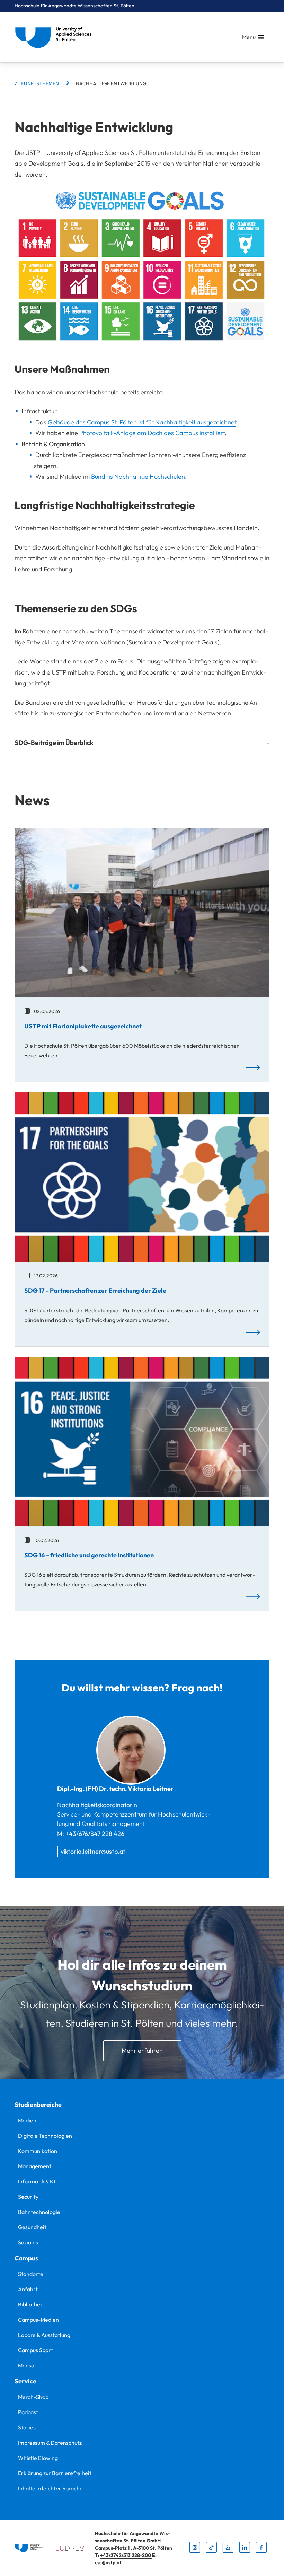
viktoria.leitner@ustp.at (93, 1851)
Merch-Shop (33, 2397)
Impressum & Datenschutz (50, 2443)
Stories (27, 2427)
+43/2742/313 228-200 (126, 2555)
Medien (27, 2120)
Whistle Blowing (38, 2458)
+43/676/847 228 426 (95, 1834)
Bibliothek (30, 2304)
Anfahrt (28, 2289)
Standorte (31, 2274)
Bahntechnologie (39, 2212)
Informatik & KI (37, 2181)
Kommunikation (38, 2151)
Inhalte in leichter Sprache (50, 2488)
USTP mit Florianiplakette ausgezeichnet (83, 1026)
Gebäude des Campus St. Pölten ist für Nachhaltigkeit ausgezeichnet (142, 422)
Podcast (28, 2412)
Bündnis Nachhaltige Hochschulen (138, 477)
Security (28, 2197)
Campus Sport (35, 2350)
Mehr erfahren (142, 2051)
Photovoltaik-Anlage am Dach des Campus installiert (152, 433)
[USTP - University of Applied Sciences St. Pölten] (55, 37)
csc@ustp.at (108, 2562)
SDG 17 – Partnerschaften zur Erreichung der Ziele (95, 1290)
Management (35, 2166)
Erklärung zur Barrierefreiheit (55, 2473)
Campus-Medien (38, 2320)
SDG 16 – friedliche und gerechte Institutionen (89, 1555)
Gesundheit (32, 2227)
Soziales (28, 2242)
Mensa (26, 2365)
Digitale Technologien (45, 2136)
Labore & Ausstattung (44, 2335)
